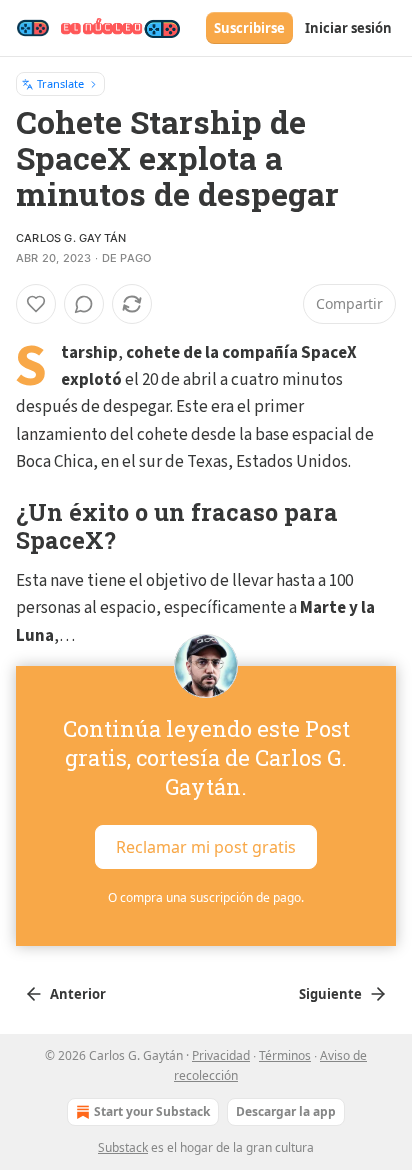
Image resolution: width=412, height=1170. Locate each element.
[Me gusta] (36, 304)
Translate (60, 83)
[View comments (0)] (84, 304)
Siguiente (330, 994)
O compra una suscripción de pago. (206, 897)
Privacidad (221, 1055)
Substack (123, 1147)
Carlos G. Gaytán (71, 238)
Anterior (78, 994)
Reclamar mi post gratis (206, 846)
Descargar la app (286, 1111)
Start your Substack (152, 1111)
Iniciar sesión (348, 28)
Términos (285, 1055)
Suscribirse (249, 28)
